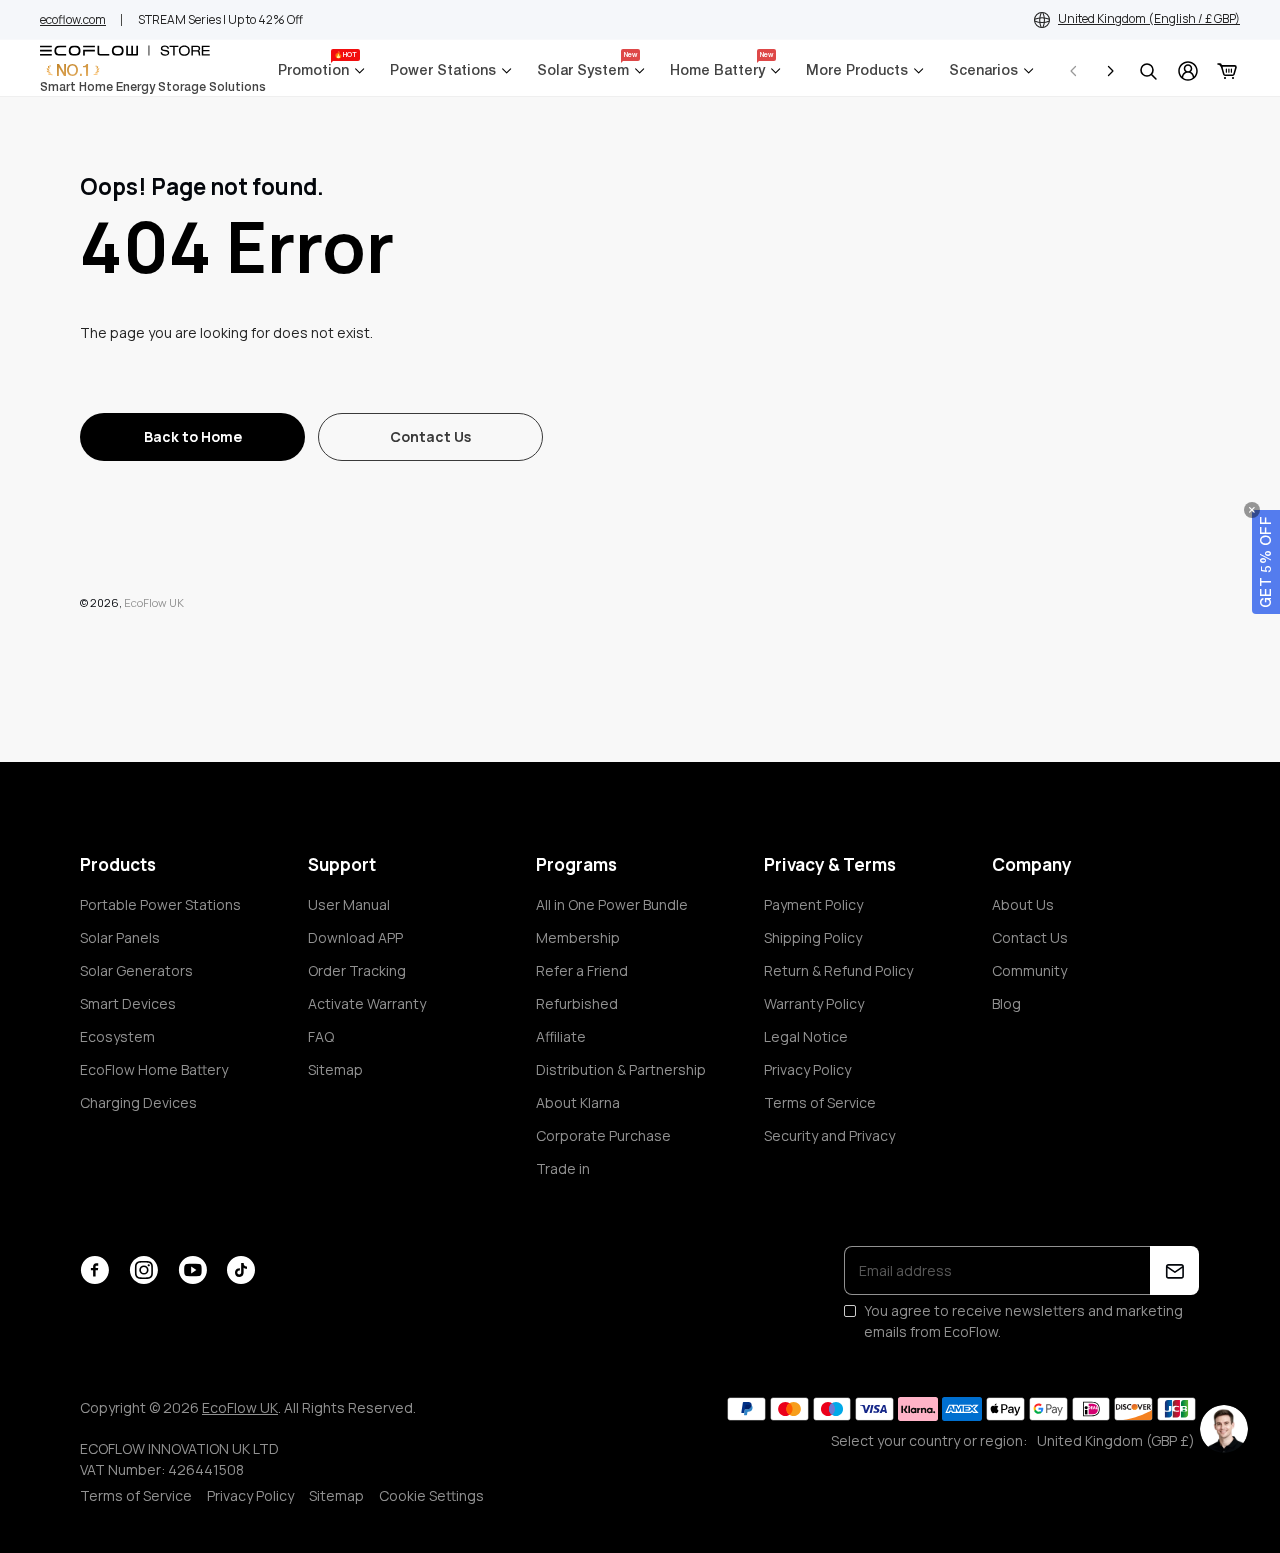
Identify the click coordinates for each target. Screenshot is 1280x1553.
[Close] (1252, 510)
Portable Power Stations (160, 904)
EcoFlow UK (154, 602)
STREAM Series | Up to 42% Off (220, 19)
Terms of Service (820, 1102)
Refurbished (577, 1003)
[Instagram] (143, 1270)
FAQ (321, 1036)
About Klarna (578, 1102)
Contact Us (1030, 937)
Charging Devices (138, 1102)
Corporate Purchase (603, 1135)
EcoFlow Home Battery (154, 1069)
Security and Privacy (829, 1135)
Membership (578, 937)
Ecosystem (117, 1036)
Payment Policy (813, 904)
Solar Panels (120, 937)
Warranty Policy (814, 1003)
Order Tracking (357, 970)
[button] (1266, 562)
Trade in (563, 1168)
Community (1029, 970)
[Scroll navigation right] (1110, 71)
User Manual (349, 904)
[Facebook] (94, 1270)
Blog (1006, 1003)
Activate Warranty (367, 1003)
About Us (1023, 904)
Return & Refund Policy (838, 970)
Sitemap (335, 1069)
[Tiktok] (241, 1270)
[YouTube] (192, 1270)
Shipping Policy (813, 937)
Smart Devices (128, 1003)
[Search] (1148, 71)
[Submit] (1174, 1270)
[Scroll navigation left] (1074, 71)
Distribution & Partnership (621, 1069)
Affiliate (561, 1036)
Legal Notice (806, 1036)
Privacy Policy (807, 1069)
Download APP (355, 937)
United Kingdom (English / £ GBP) (1149, 18)
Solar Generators (136, 970)
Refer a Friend (582, 970)
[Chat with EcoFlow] (1224, 1429)
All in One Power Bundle (612, 904)
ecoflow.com (73, 19)
